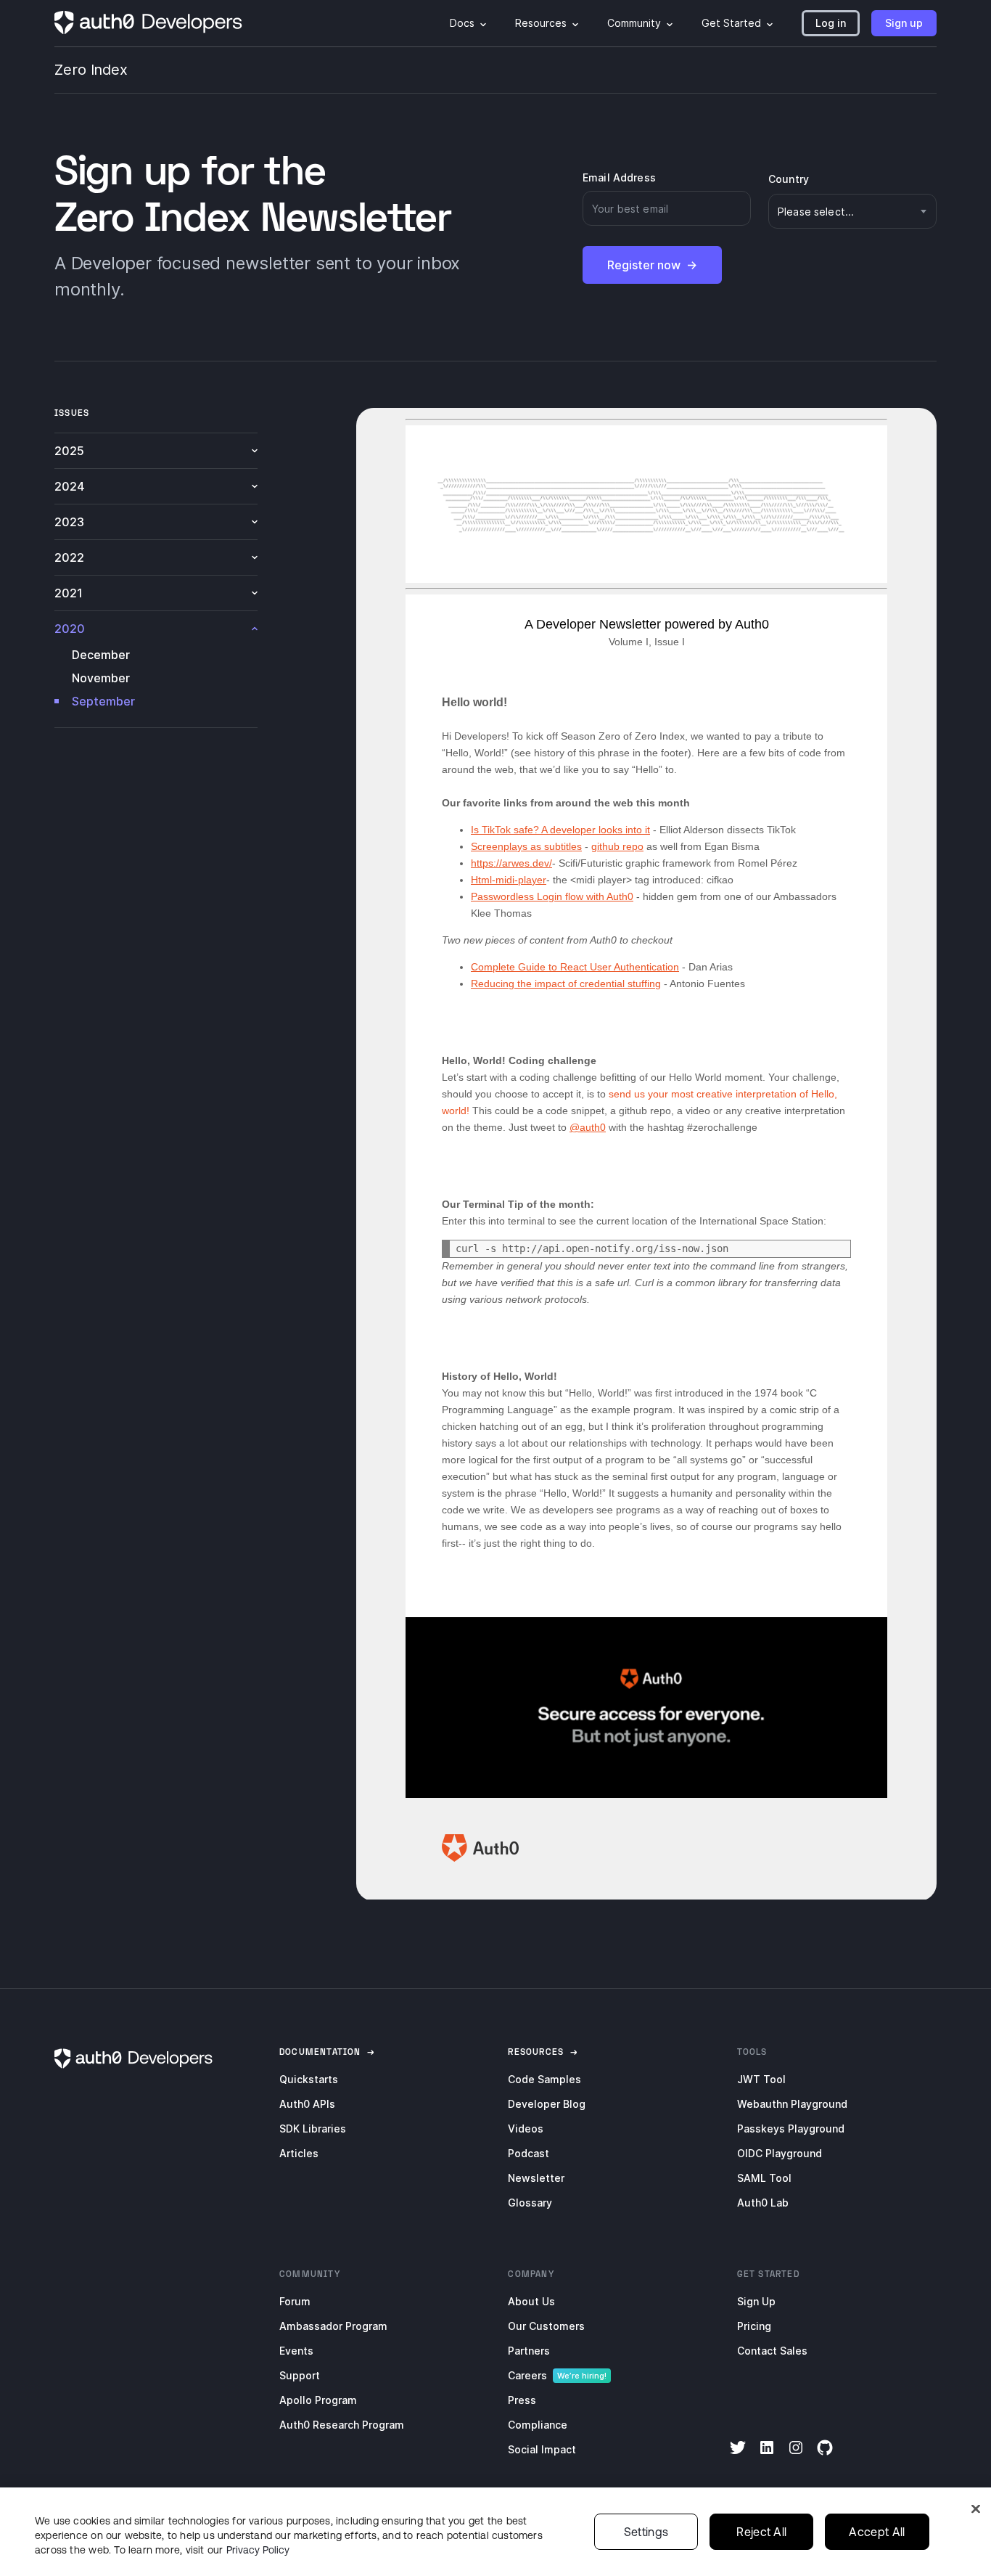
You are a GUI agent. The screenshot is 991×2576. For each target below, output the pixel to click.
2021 (69, 593)
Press (522, 2400)
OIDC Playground (780, 2153)
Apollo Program (318, 2400)
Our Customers (546, 2326)
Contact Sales (772, 2351)
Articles (299, 2153)
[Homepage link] (149, 23)
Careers (527, 2375)
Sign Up (756, 2301)
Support (300, 2375)
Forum (295, 2301)
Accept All (877, 2532)
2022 (69, 557)
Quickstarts (309, 2079)
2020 (70, 629)
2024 (70, 486)
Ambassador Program (333, 2326)
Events (296, 2351)
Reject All (761, 2532)
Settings (646, 2532)
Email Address (619, 177)
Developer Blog (547, 2104)
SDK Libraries (313, 2129)
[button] (831, 23)
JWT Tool (761, 2079)
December (101, 655)
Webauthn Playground (792, 2104)
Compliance (538, 2425)
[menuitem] (468, 23)
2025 (69, 451)
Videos (526, 2129)
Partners (529, 2351)
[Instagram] (796, 2457)
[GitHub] (825, 2457)
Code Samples (544, 2079)
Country (789, 179)
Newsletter (536, 2178)
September (103, 701)
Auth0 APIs (307, 2104)
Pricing (754, 2326)
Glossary (530, 2203)
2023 (69, 522)
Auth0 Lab (763, 2203)
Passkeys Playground (791, 2129)
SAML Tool (764, 2178)
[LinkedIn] (767, 2457)
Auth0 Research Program (342, 2425)
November (101, 678)
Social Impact (542, 2449)
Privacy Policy (258, 2550)
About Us (531, 2301)
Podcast (529, 2153)
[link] (320, 2052)
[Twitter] (738, 2457)
